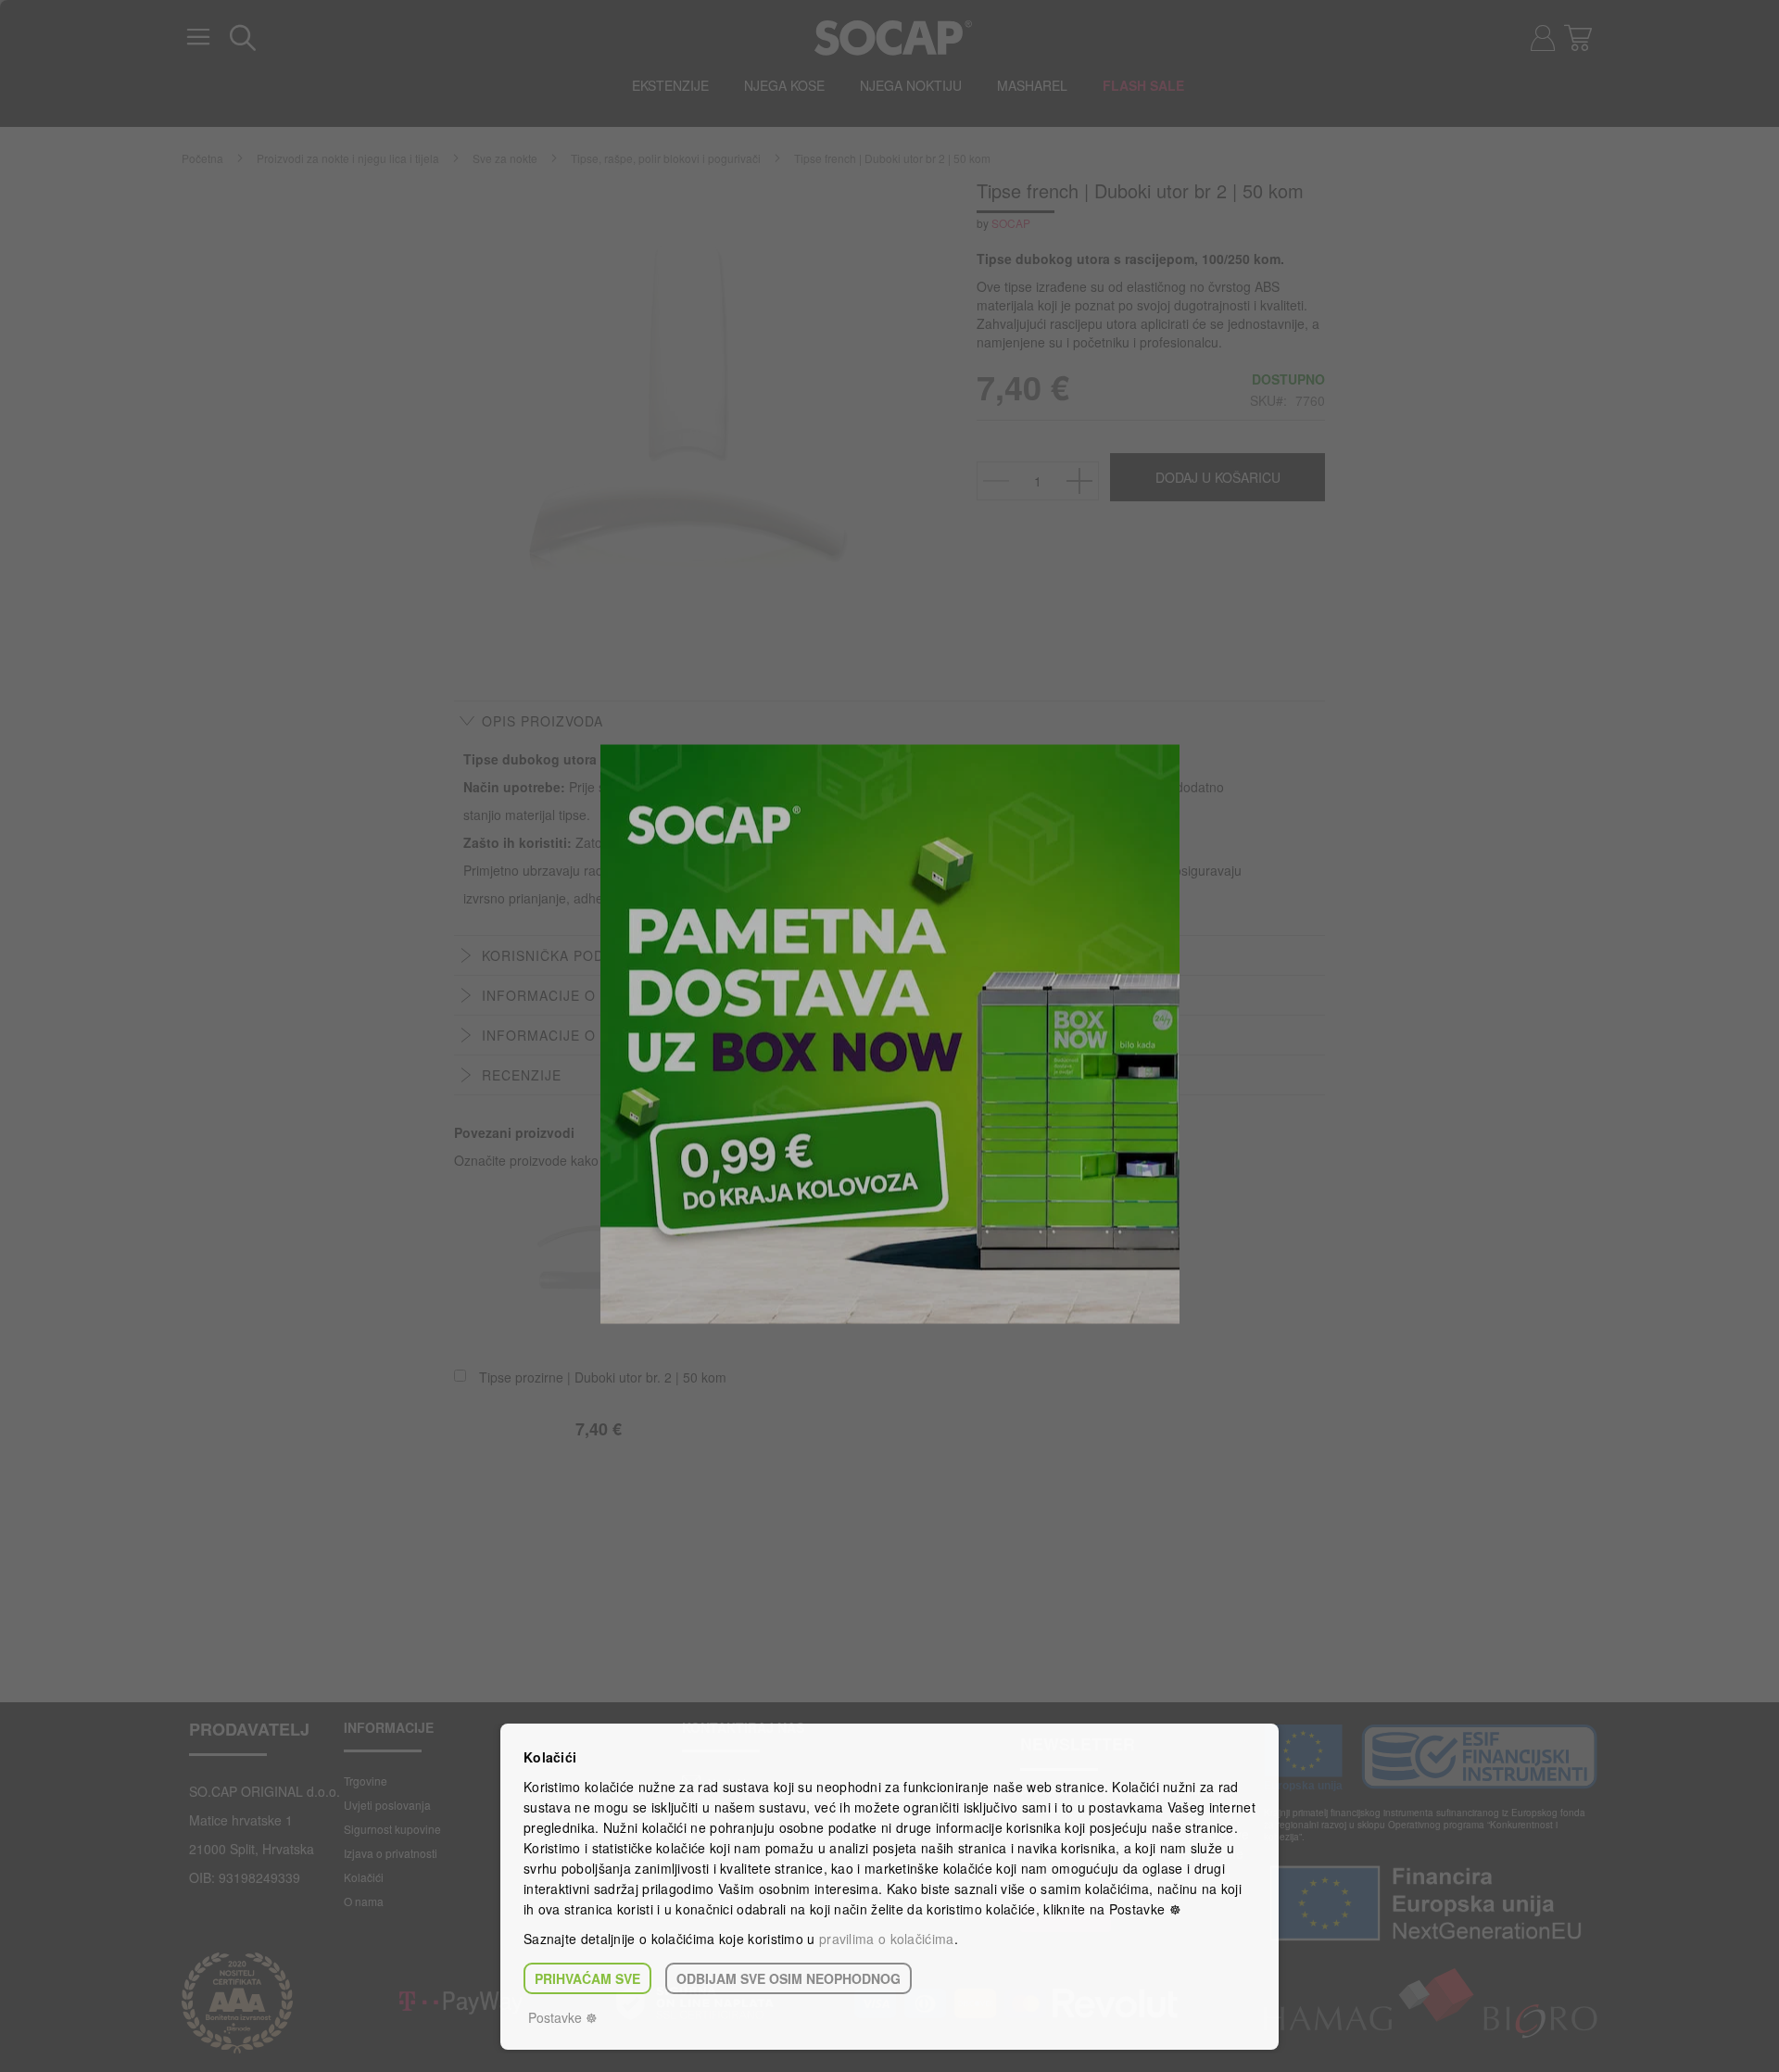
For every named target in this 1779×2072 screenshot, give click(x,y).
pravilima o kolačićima (887, 1939)
